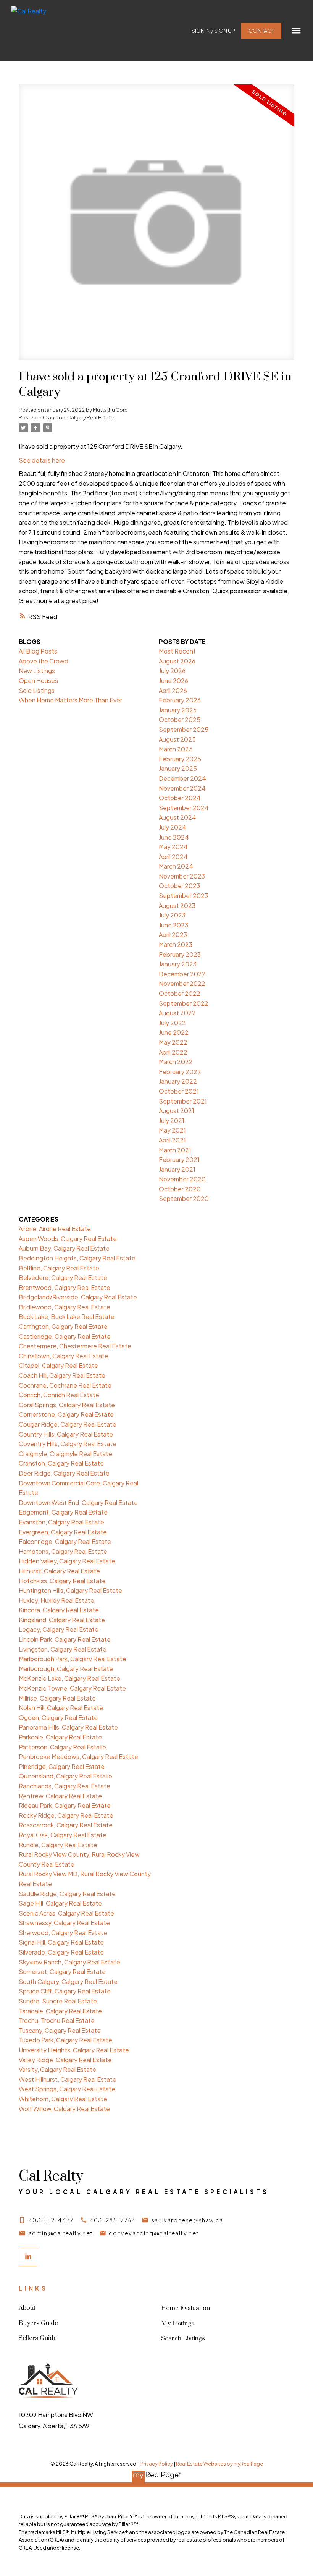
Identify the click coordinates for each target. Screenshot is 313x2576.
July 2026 (172, 671)
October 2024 (180, 798)
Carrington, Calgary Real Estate (63, 1326)
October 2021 (179, 1091)
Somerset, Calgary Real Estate (62, 1972)
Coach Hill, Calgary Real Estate (62, 1375)
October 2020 (180, 1189)
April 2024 (173, 857)
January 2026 (178, 710)
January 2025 (178, 768)
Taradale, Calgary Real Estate (60, 2011)
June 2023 (173, 925)
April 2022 (173, 1052)
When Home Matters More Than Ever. (71, 700)
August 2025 (177, 739)
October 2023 (179, 886)
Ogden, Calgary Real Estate (58, 1718)
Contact (261, 31)
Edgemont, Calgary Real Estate (63, 1512)
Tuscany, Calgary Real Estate (60, 2030)
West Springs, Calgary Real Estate (67, 2089)
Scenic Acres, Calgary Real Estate (66, 1913)
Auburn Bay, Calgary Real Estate (64, 1248)
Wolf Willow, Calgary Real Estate (64, 2109)
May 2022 (173, 1042)
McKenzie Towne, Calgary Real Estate (72, 1688)
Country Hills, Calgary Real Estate (66, 1434)
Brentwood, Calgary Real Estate (65, 1287)
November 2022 (182, 983)
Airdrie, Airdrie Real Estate (55, 1229)
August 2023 (177, 905)
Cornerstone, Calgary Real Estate (66, 1414)
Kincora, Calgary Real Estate (59, 1610)
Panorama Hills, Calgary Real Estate (68, 1727)
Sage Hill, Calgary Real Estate (60, 1903)
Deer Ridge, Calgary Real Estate (64, 1473)
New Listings (37, 671)
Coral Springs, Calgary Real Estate (67, 1405)
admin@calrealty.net (61, 2233)
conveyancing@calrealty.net (154, 2233)
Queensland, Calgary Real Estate (65, 1776)
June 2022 (174, 1032)
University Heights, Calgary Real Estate (74, 2050)
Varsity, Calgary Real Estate (57, 2069)
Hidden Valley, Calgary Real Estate (67, 1561)
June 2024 (174, 837)
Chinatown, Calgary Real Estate (64, 1356)
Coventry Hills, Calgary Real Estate (68, 1444)
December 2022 (182, 974)
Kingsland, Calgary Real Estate (62, 1620)
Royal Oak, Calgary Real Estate (63, 1835)
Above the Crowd (44, 661)
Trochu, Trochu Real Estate (57, 2020)
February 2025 (180, 759)
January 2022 (178, 1081)
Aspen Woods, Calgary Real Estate (68, 1239)
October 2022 (180, 993)
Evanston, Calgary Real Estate (61, 1522)
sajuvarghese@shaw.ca (187, 2220)
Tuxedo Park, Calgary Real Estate (65, 2040)
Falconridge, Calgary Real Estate (65, 1541)
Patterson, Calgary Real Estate (62, 1747)
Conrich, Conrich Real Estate (59, 1395)
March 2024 (176, 866)
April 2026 (173, 690)
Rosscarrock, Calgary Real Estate (66, 1825)
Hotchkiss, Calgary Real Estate (62, 1581)
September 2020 (184, 1198)
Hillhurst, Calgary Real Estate (59, 1571)
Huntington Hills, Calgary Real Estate (70, 1590)
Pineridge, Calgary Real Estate (62, 1766)
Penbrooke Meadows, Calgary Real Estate (78, 1756)
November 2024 (182, 788)
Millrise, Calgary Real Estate (57, 1698)
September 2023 (183, 896)
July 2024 (173, 827)
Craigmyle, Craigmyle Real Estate (65, 1454)
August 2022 (177, 1013)
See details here (42, 460)
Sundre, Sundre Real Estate (58, 2001)
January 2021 (177, 1169)
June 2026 (173, 680)
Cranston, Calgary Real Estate (78, 417)
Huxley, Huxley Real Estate (56, 1600)
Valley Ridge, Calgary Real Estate (65, 2060)
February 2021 (179, 1159)
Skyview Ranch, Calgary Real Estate (69, 1962)
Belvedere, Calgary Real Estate (63, 1277)
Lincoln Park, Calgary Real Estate (65, 1639)
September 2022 (184, 1003)
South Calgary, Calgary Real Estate (68, 1981)
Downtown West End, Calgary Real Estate (78, 1502)
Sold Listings (37, 690)
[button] (213, 31)
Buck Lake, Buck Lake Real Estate (67, 1316)
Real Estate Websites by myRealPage (219, 2464)
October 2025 (180, 719)
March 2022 (176, 1062)
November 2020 (182, 1179)
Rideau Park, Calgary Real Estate (65, 1805)
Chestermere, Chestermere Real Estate (75, 1346)
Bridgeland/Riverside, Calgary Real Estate (78, 1297)
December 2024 (182, 778)
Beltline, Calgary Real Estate (59, 1268)
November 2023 (182, 876)
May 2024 (173, 847)
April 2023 (173, 934)
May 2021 (172, 1130)
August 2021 (177, 1111)
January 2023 (178, 964)
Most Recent (177, 651)
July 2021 (172, 1121)
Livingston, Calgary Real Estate (63, 1649)
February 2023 (180, 954)
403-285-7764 (113, 2220)
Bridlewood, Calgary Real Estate (65, 1307)
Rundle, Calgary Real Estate (58, 1845)
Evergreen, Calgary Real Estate (63, 1532)
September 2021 (183, 1101)
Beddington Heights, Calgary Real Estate (77, 1258)
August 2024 (177, 817)
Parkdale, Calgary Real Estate (60, 1737)
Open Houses (38, 680)
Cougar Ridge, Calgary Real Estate (68, 1424)
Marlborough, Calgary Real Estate (66, 1669)
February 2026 (180, 700)
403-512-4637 (51, 2220)
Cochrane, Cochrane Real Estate (65, 1385)
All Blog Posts (38, 651)
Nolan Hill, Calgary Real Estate (61, 1708)
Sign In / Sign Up (213, 31)
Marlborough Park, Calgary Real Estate (73, 1659)
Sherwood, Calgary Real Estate (63, 1933)
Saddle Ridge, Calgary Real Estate (67, 1894)
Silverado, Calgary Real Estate (61, 1952)
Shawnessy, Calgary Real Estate (64, 1923)
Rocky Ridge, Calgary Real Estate (66, 1815)
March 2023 (176, 944)
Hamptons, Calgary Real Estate (63, 1551)
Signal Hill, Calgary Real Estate (61, 1942)
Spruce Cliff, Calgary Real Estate (65, 1991)
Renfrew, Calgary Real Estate (60, 1796)
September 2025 (184, 729)
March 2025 (176, 749)
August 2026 (177, 661)
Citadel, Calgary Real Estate (58, 1365)
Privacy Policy (157, 2464)
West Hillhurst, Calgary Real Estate (68, 2079)
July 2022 (172, 1023)
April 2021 (172, 1140)
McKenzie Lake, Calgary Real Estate (69, 1678)
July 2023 (172, 915)
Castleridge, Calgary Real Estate (65, 1336)
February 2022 (180, 1072)
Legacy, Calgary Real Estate (59, 1629)
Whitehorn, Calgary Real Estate (63, 2099)
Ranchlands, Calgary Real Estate (65, 1786)
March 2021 (175, 1150)
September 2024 (184, 808)
